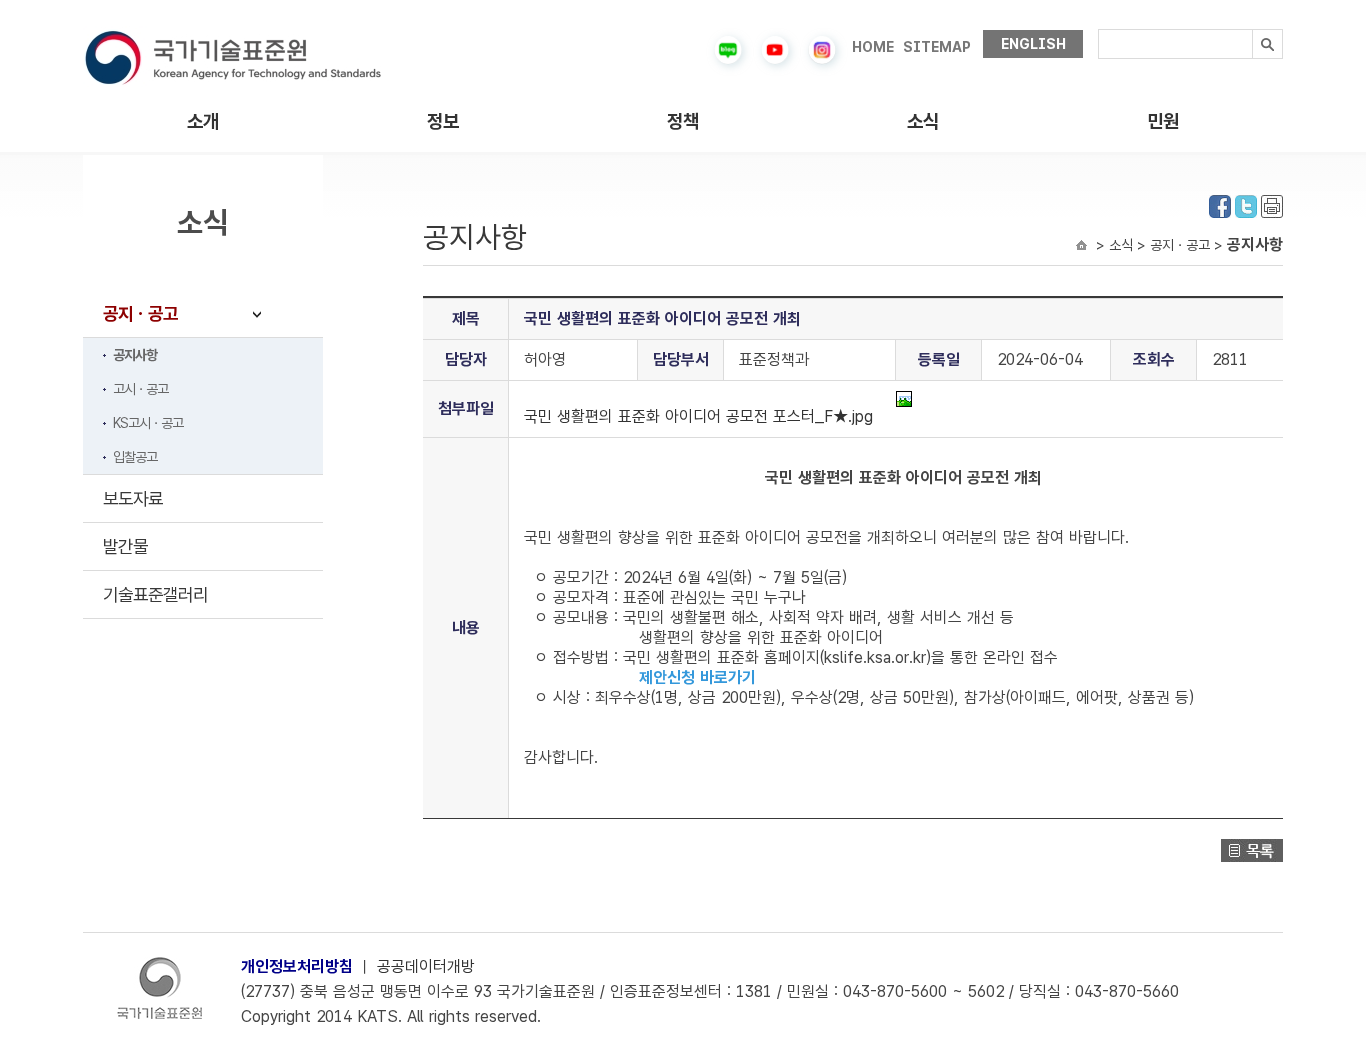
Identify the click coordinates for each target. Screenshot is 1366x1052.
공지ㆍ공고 (140, 313)
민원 (1163, 121)
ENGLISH (1033, 44)
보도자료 (133, 498)
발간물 (125, 546)
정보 (443, 121)
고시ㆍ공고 (140, 389)
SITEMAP (937, 47)
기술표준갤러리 (155, 594)
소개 (203, 121)
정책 (683, 121)
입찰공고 (135, 457)
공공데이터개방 (426, 966)
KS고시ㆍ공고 (148, 423)
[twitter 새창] (1246, 204)
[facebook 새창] (1220, 204)
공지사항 (135, 355)
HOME (873, 47)
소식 (923, 121)
